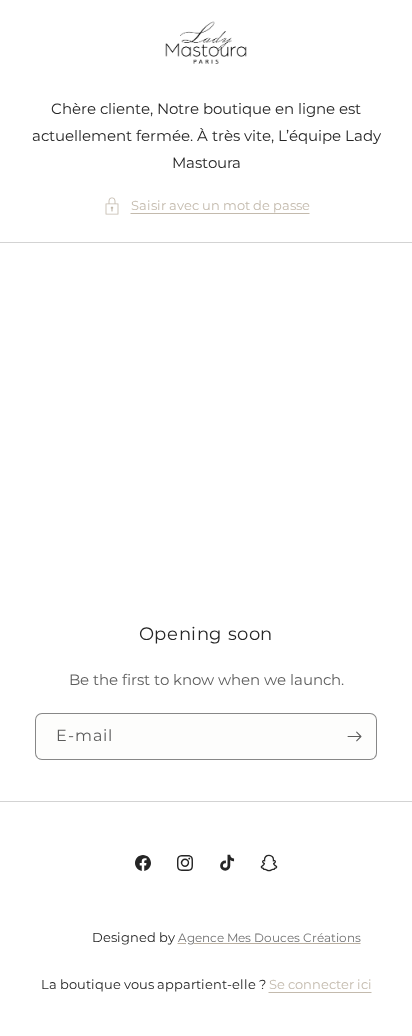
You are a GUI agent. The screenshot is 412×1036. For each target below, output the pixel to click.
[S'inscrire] (354, 737)
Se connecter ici (320, 984)
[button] (206, 205)
